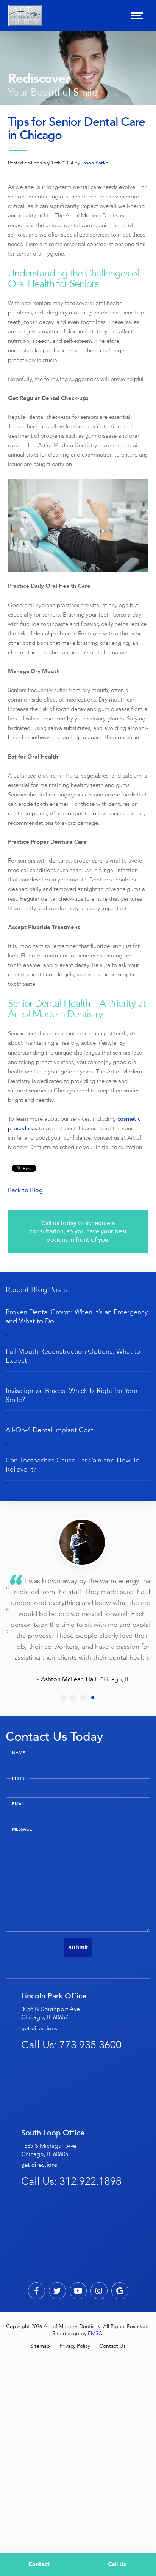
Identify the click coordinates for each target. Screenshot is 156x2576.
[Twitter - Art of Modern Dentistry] (57, 2291)
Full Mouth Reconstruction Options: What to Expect (73, 1356)
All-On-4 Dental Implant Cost (49, 1430)
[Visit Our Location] (120, 2291)
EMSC (95, 2334)
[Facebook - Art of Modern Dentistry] (37, 2291)
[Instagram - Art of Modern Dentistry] (99, 2291)
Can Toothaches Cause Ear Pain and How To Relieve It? (73, 1465)
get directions (39, 2028)
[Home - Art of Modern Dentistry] (25, 15)
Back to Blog (25, 1190)
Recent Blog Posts (36, 1290)
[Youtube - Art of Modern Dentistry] (78, 2291)
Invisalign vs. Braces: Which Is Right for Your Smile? (72, 1395)
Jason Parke (95, 163)
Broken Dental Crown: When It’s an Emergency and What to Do (77, 1317)
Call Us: (71, 2045)
